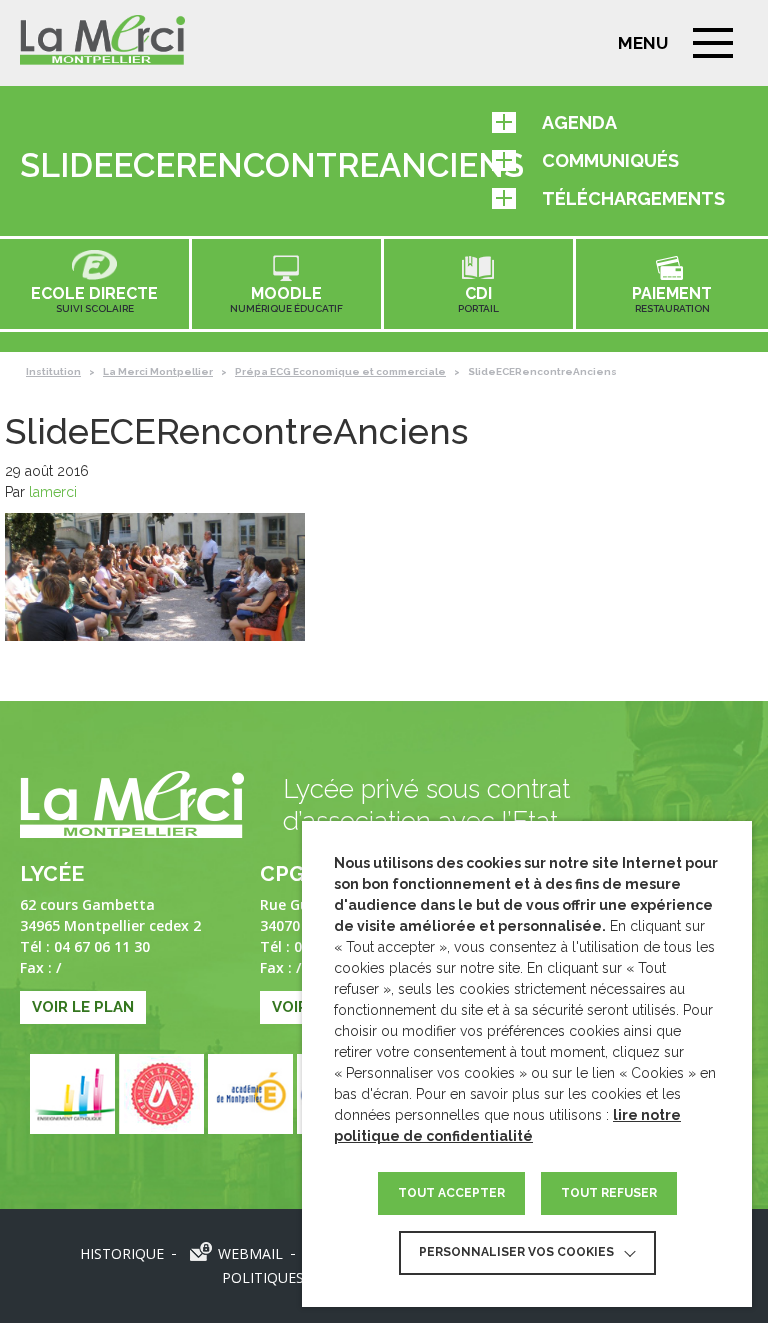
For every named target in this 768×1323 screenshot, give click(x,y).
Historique (122, 1253)
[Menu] (713, 43)
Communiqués (610, 160)
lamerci (53, 492)
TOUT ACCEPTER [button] (451, 1193)
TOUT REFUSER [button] (609, 1193)
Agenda (579, 122)
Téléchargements (633, 198)
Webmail (250, 1253)
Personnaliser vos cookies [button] (516, 1252)
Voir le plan (83, 1007)
